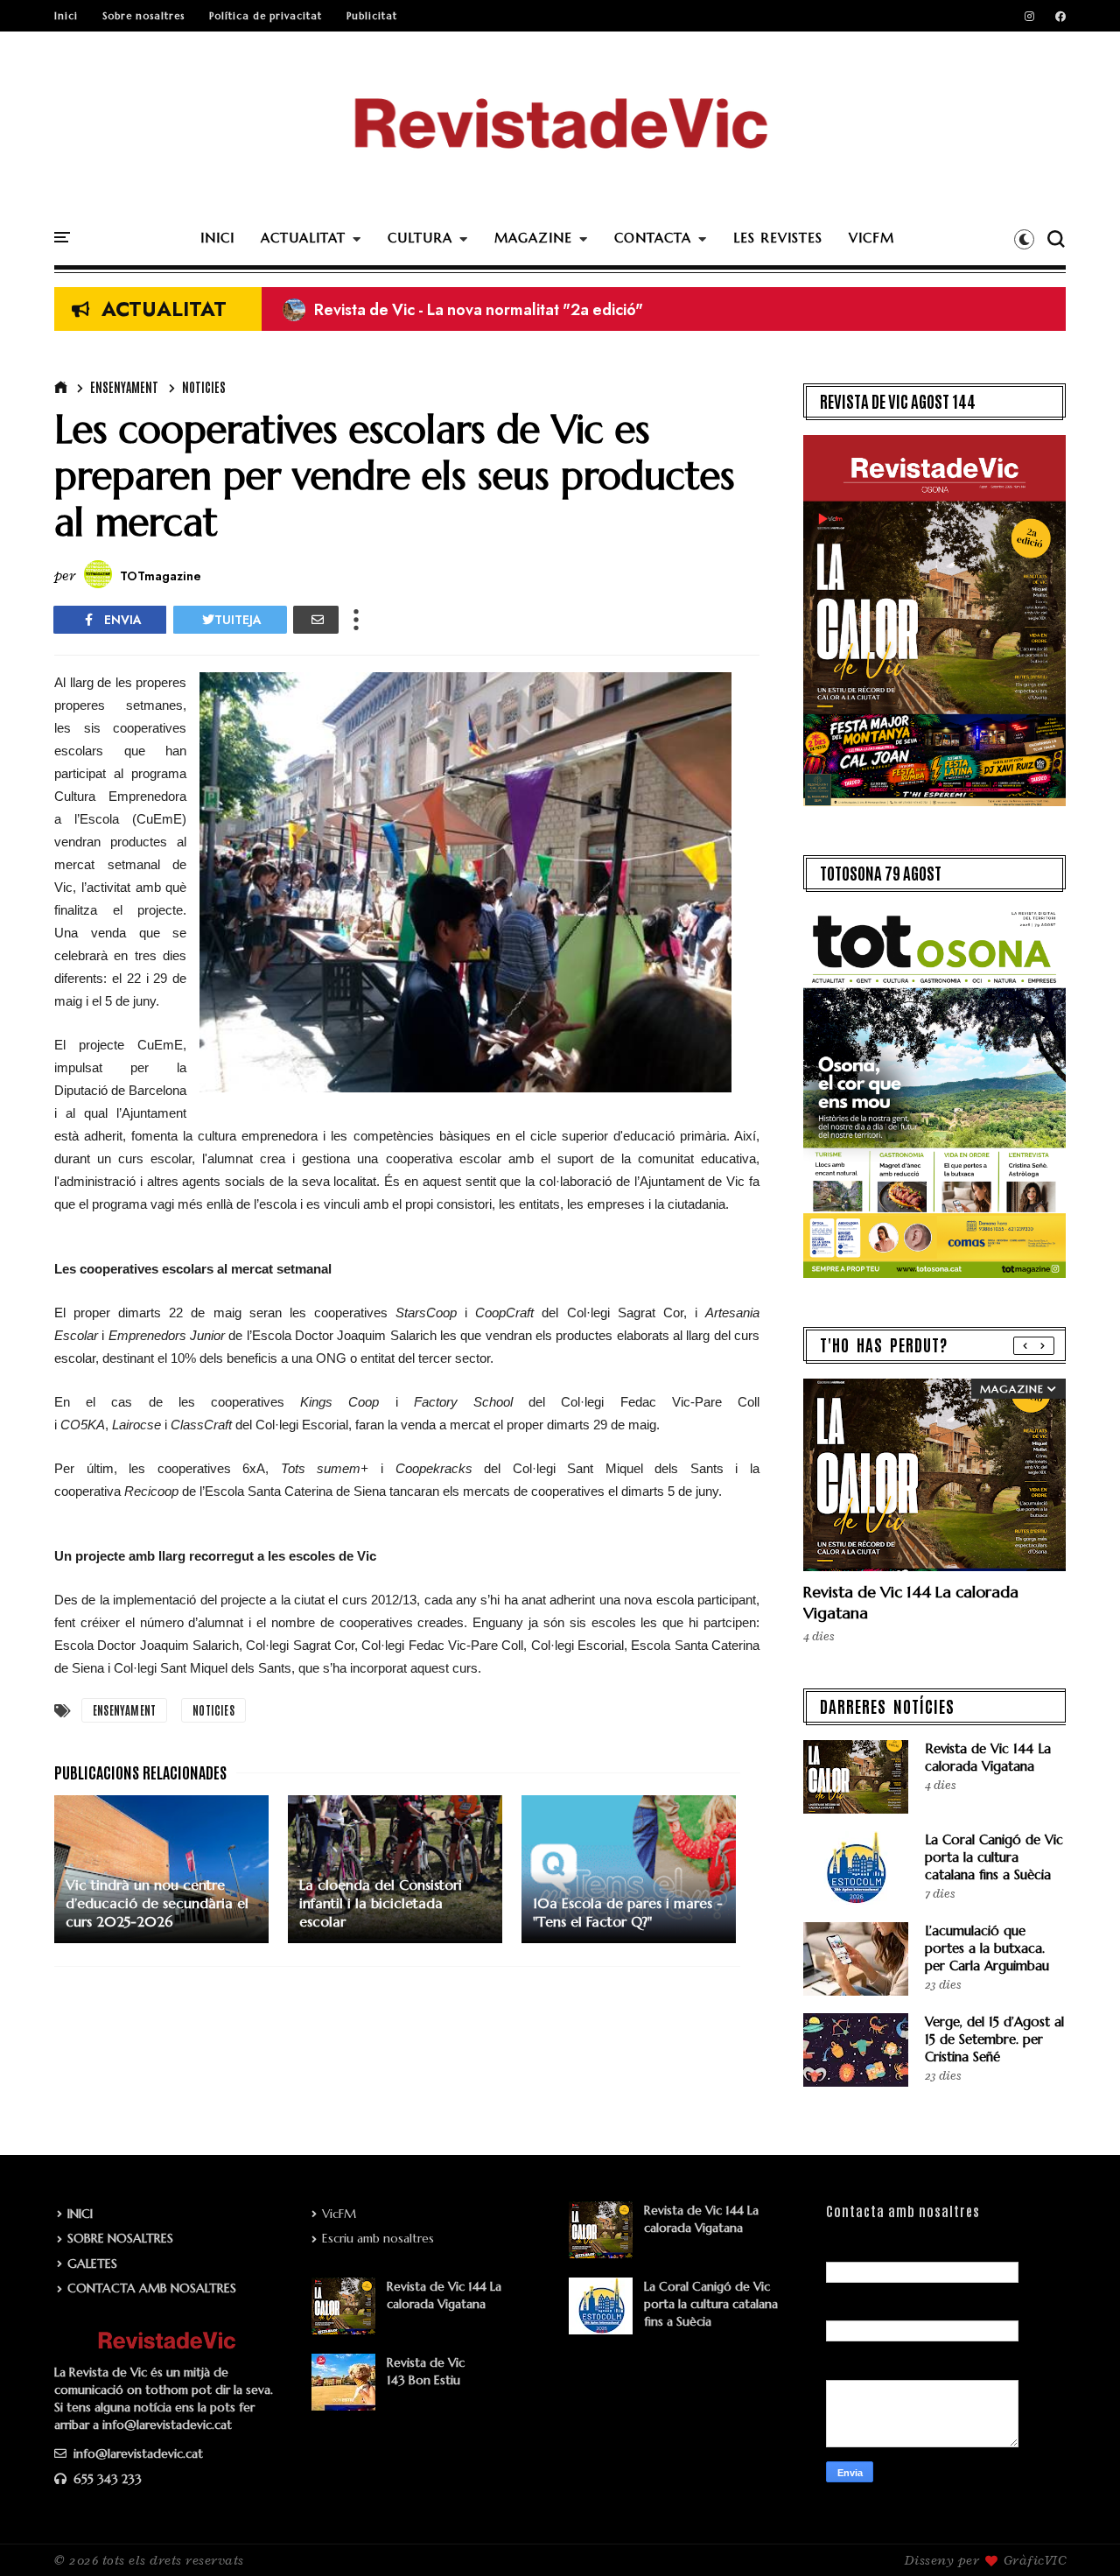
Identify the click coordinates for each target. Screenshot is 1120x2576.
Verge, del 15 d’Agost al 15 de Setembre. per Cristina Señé (994, 2039)
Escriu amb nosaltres (378, 2238)
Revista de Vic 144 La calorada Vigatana (988, 1757)
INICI (217, 238)
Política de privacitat (266, 16)
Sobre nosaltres (143, 16)
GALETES (92, 2264)
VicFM (339, 2214)
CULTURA (420, 238)
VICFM (871, 238)
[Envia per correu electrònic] (316, 620)
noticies (204, 387)
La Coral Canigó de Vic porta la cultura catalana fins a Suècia (994, 1857)
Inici (66, 16)
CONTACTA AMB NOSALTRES (152, 2288)
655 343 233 (106, 2479)
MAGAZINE (533, 238)
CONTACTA (653, 238)
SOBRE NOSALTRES (120, 2238)
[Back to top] (1077, 2534)
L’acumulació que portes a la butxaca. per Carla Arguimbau (987, 1948)
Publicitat (372, 16)
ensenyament (124, 387)
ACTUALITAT (303, 238)
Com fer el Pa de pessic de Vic (407, 310)
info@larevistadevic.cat (136, 2453)
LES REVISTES (778, 238)
